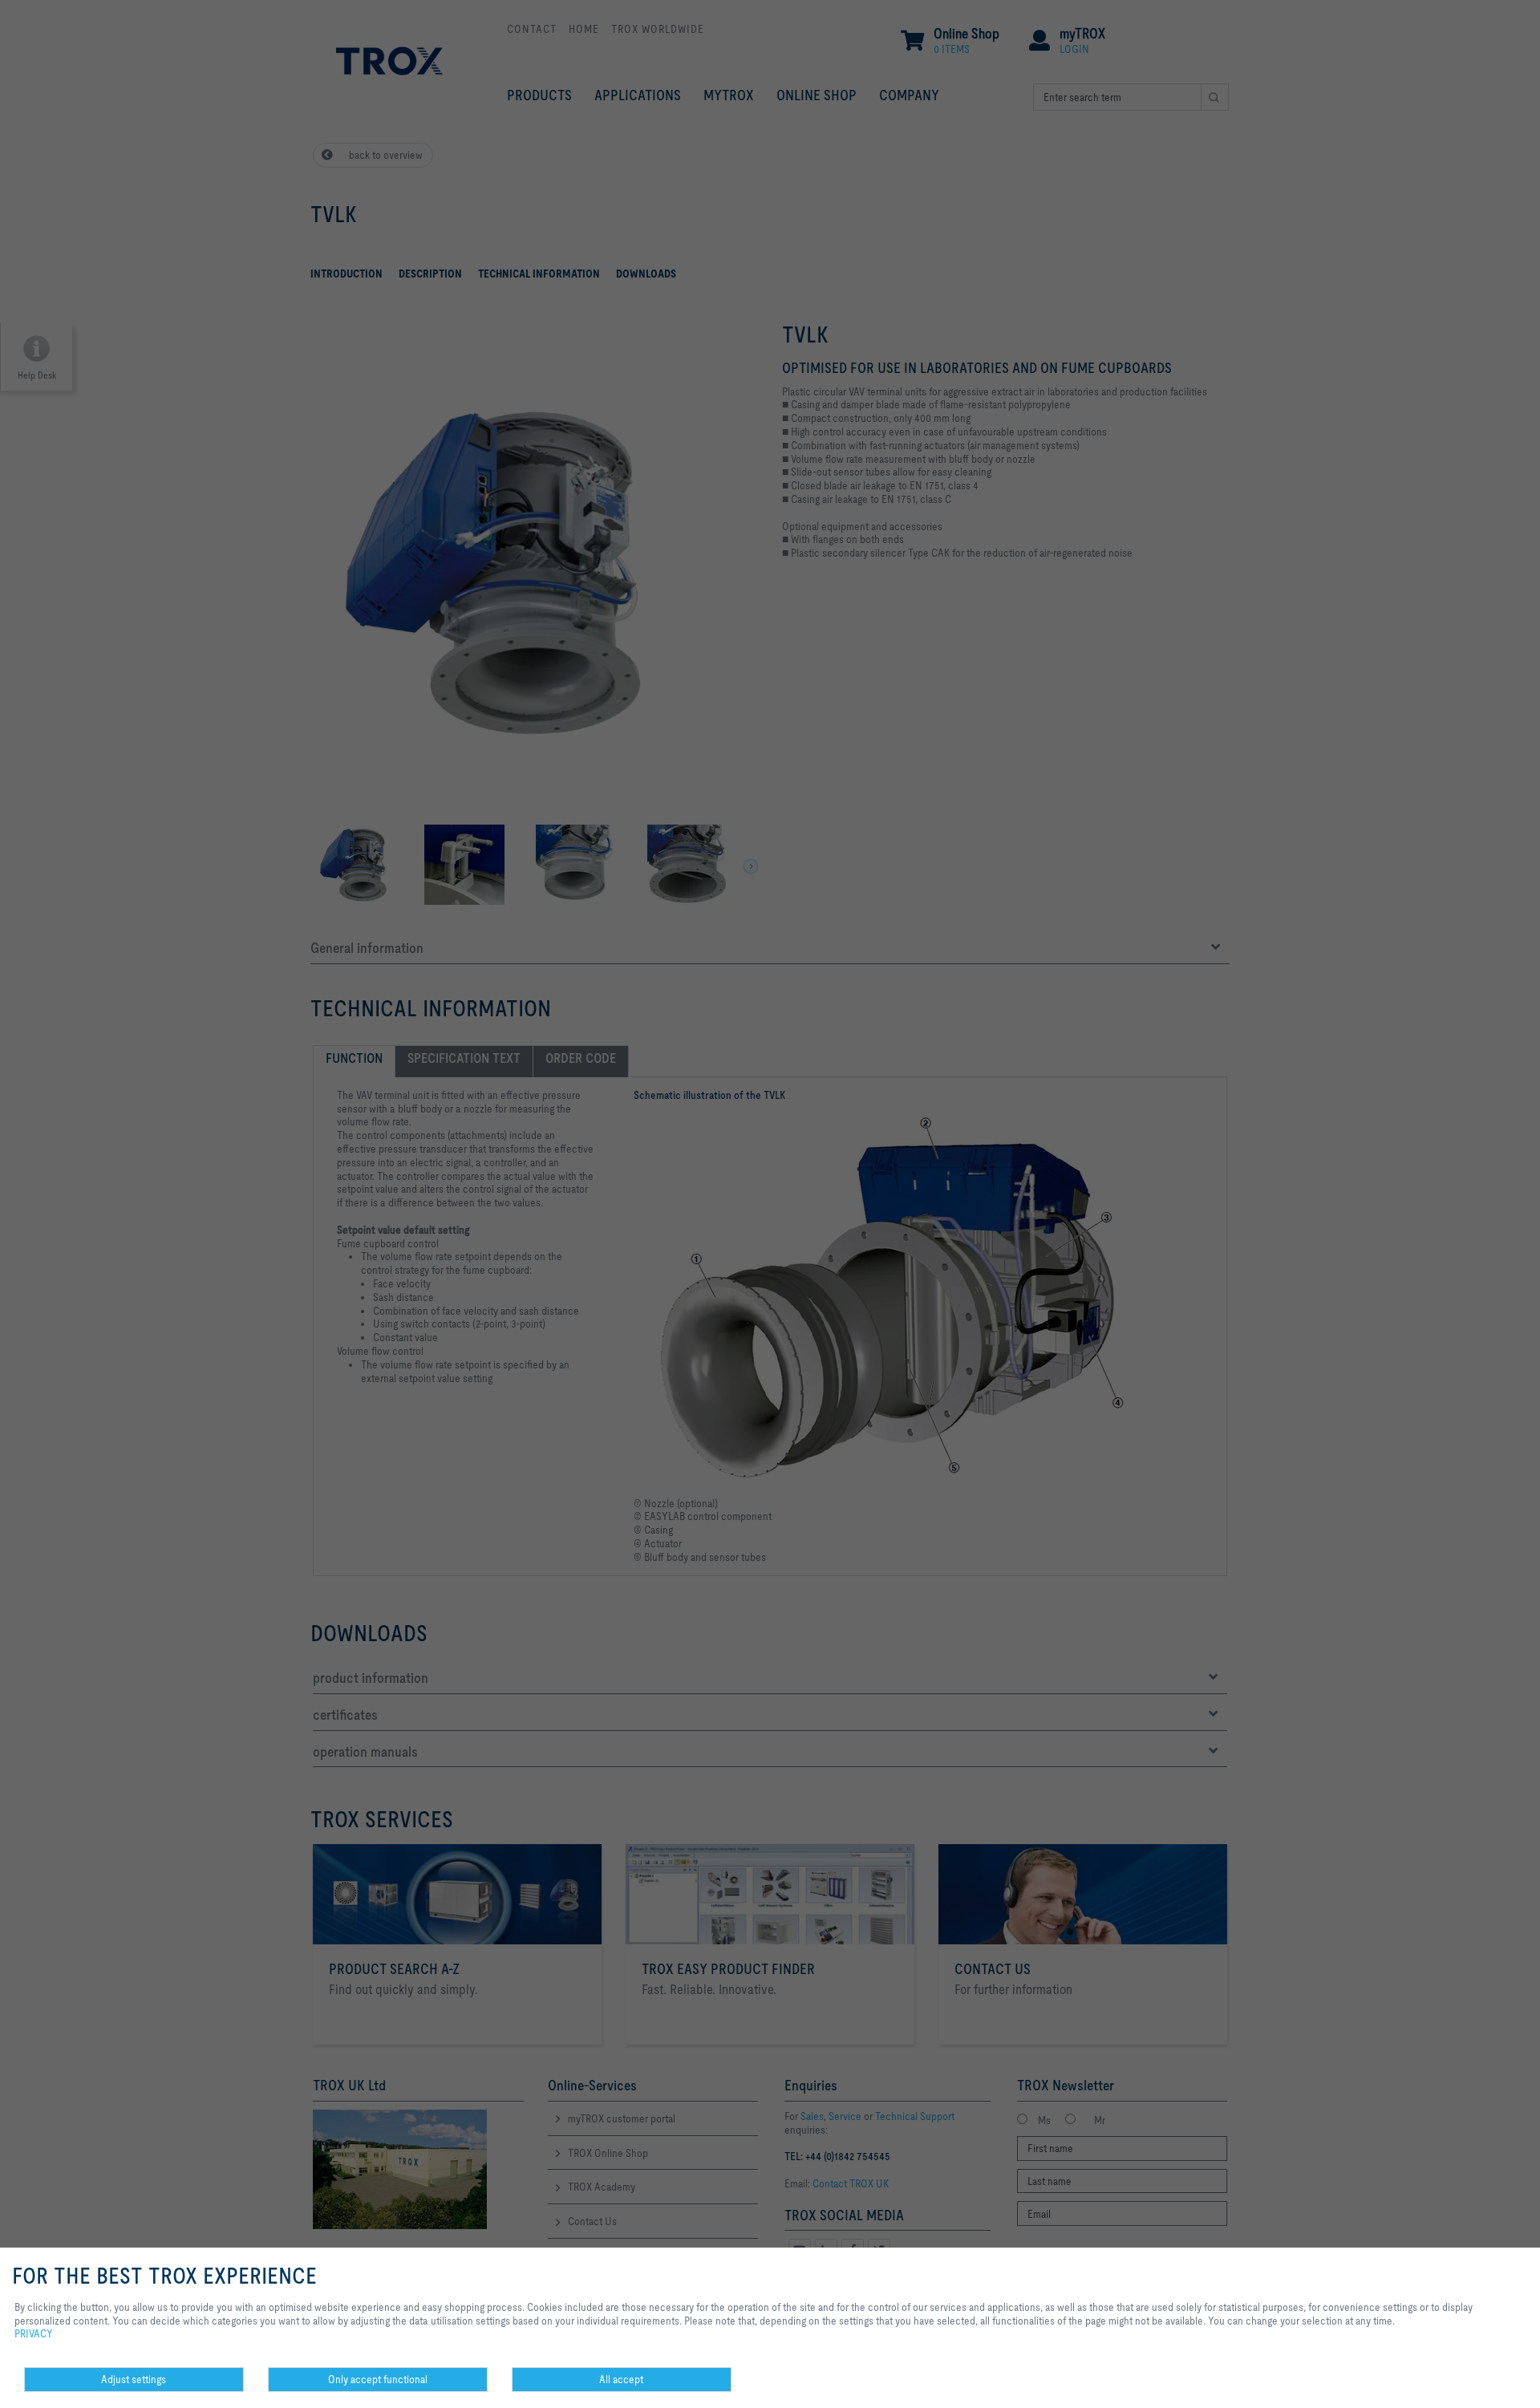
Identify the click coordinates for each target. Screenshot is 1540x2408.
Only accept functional (378, 2379)
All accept (621, 2379)
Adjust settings (134, 2379)
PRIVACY (34, 2333)
